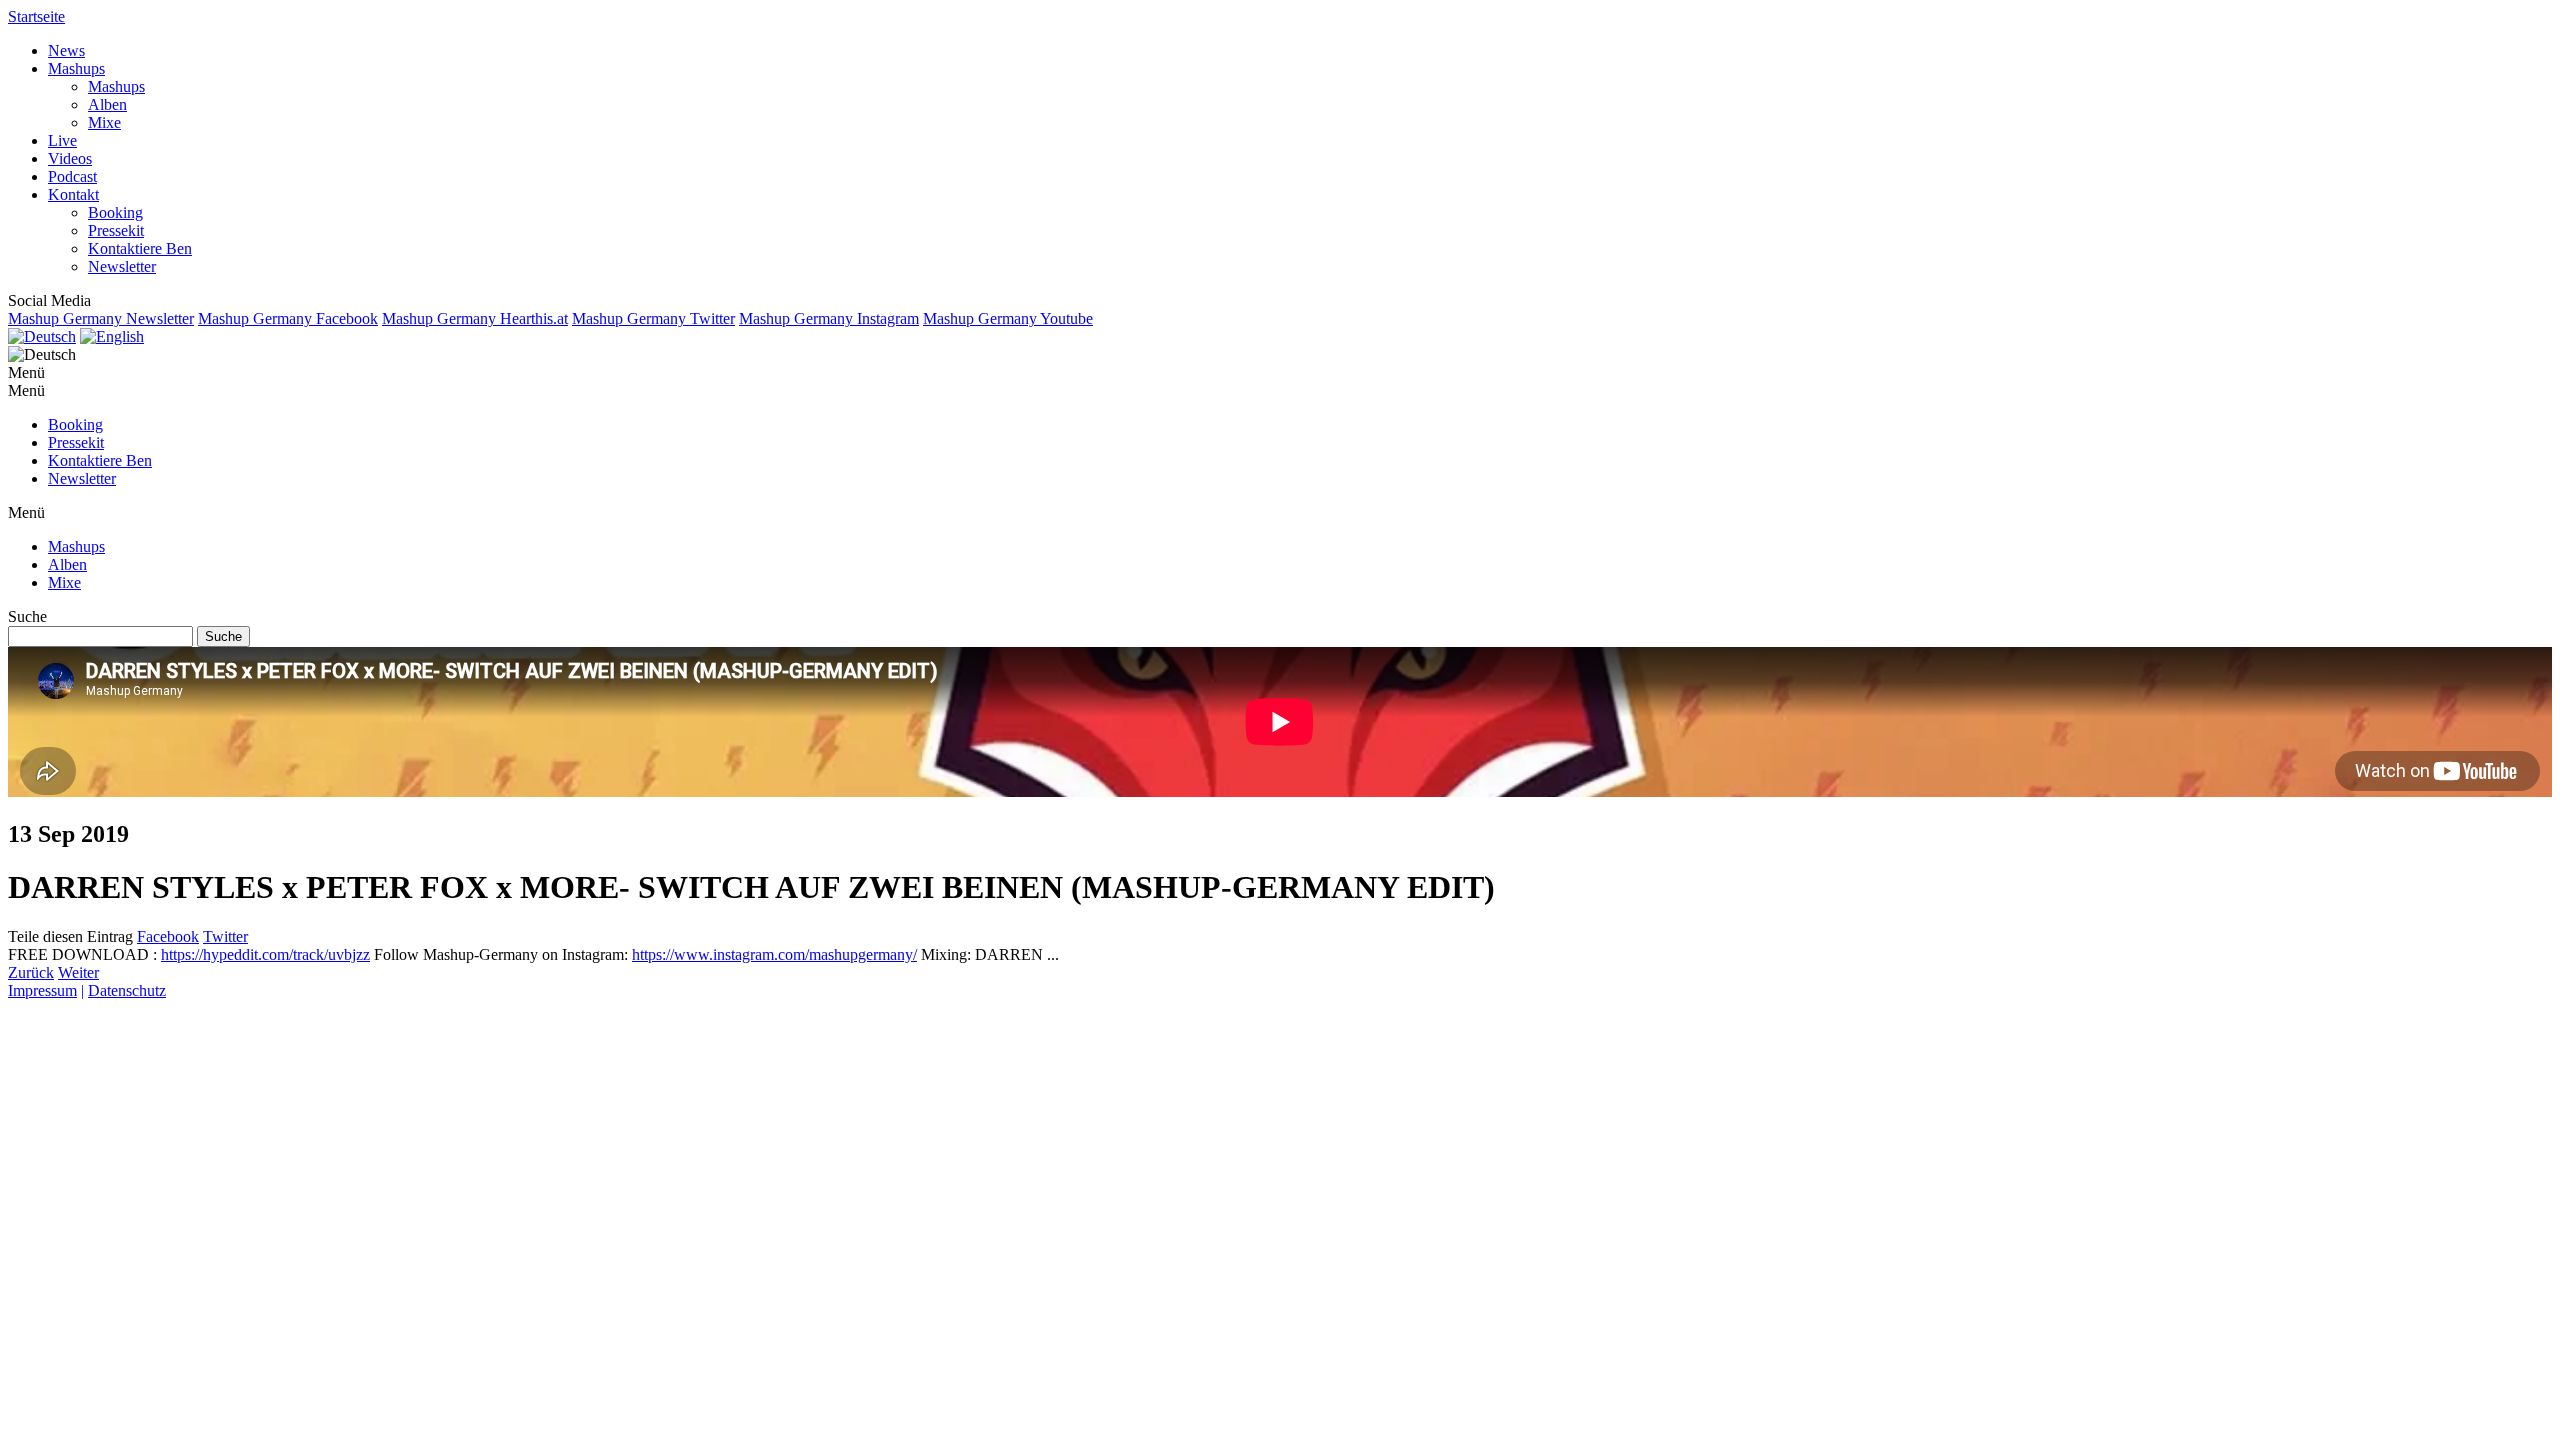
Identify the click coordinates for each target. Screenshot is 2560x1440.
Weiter (78, 972)
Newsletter (122, 266)
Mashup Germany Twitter (653, 318)
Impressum (42, 990)
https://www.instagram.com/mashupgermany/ (774, 954)
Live (62, 140)
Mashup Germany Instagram (829, 318)
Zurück (31, 972)
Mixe (104, 122)
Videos (70, 158)
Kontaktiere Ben (140, 248)
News (66, 50)
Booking (115, 212)
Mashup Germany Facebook (288, 318)
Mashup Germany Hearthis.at (475, 318)
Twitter (225, 936)
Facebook (168, 936)
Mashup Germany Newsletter (101, 318)
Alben (107, 104)
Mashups (76, 68)
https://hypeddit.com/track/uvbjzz (265, 954)
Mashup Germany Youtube (1008, 318)
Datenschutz (127, 990)
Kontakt (73, 194)
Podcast (72, 176)
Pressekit (116, 230)
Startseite (36, 16)
